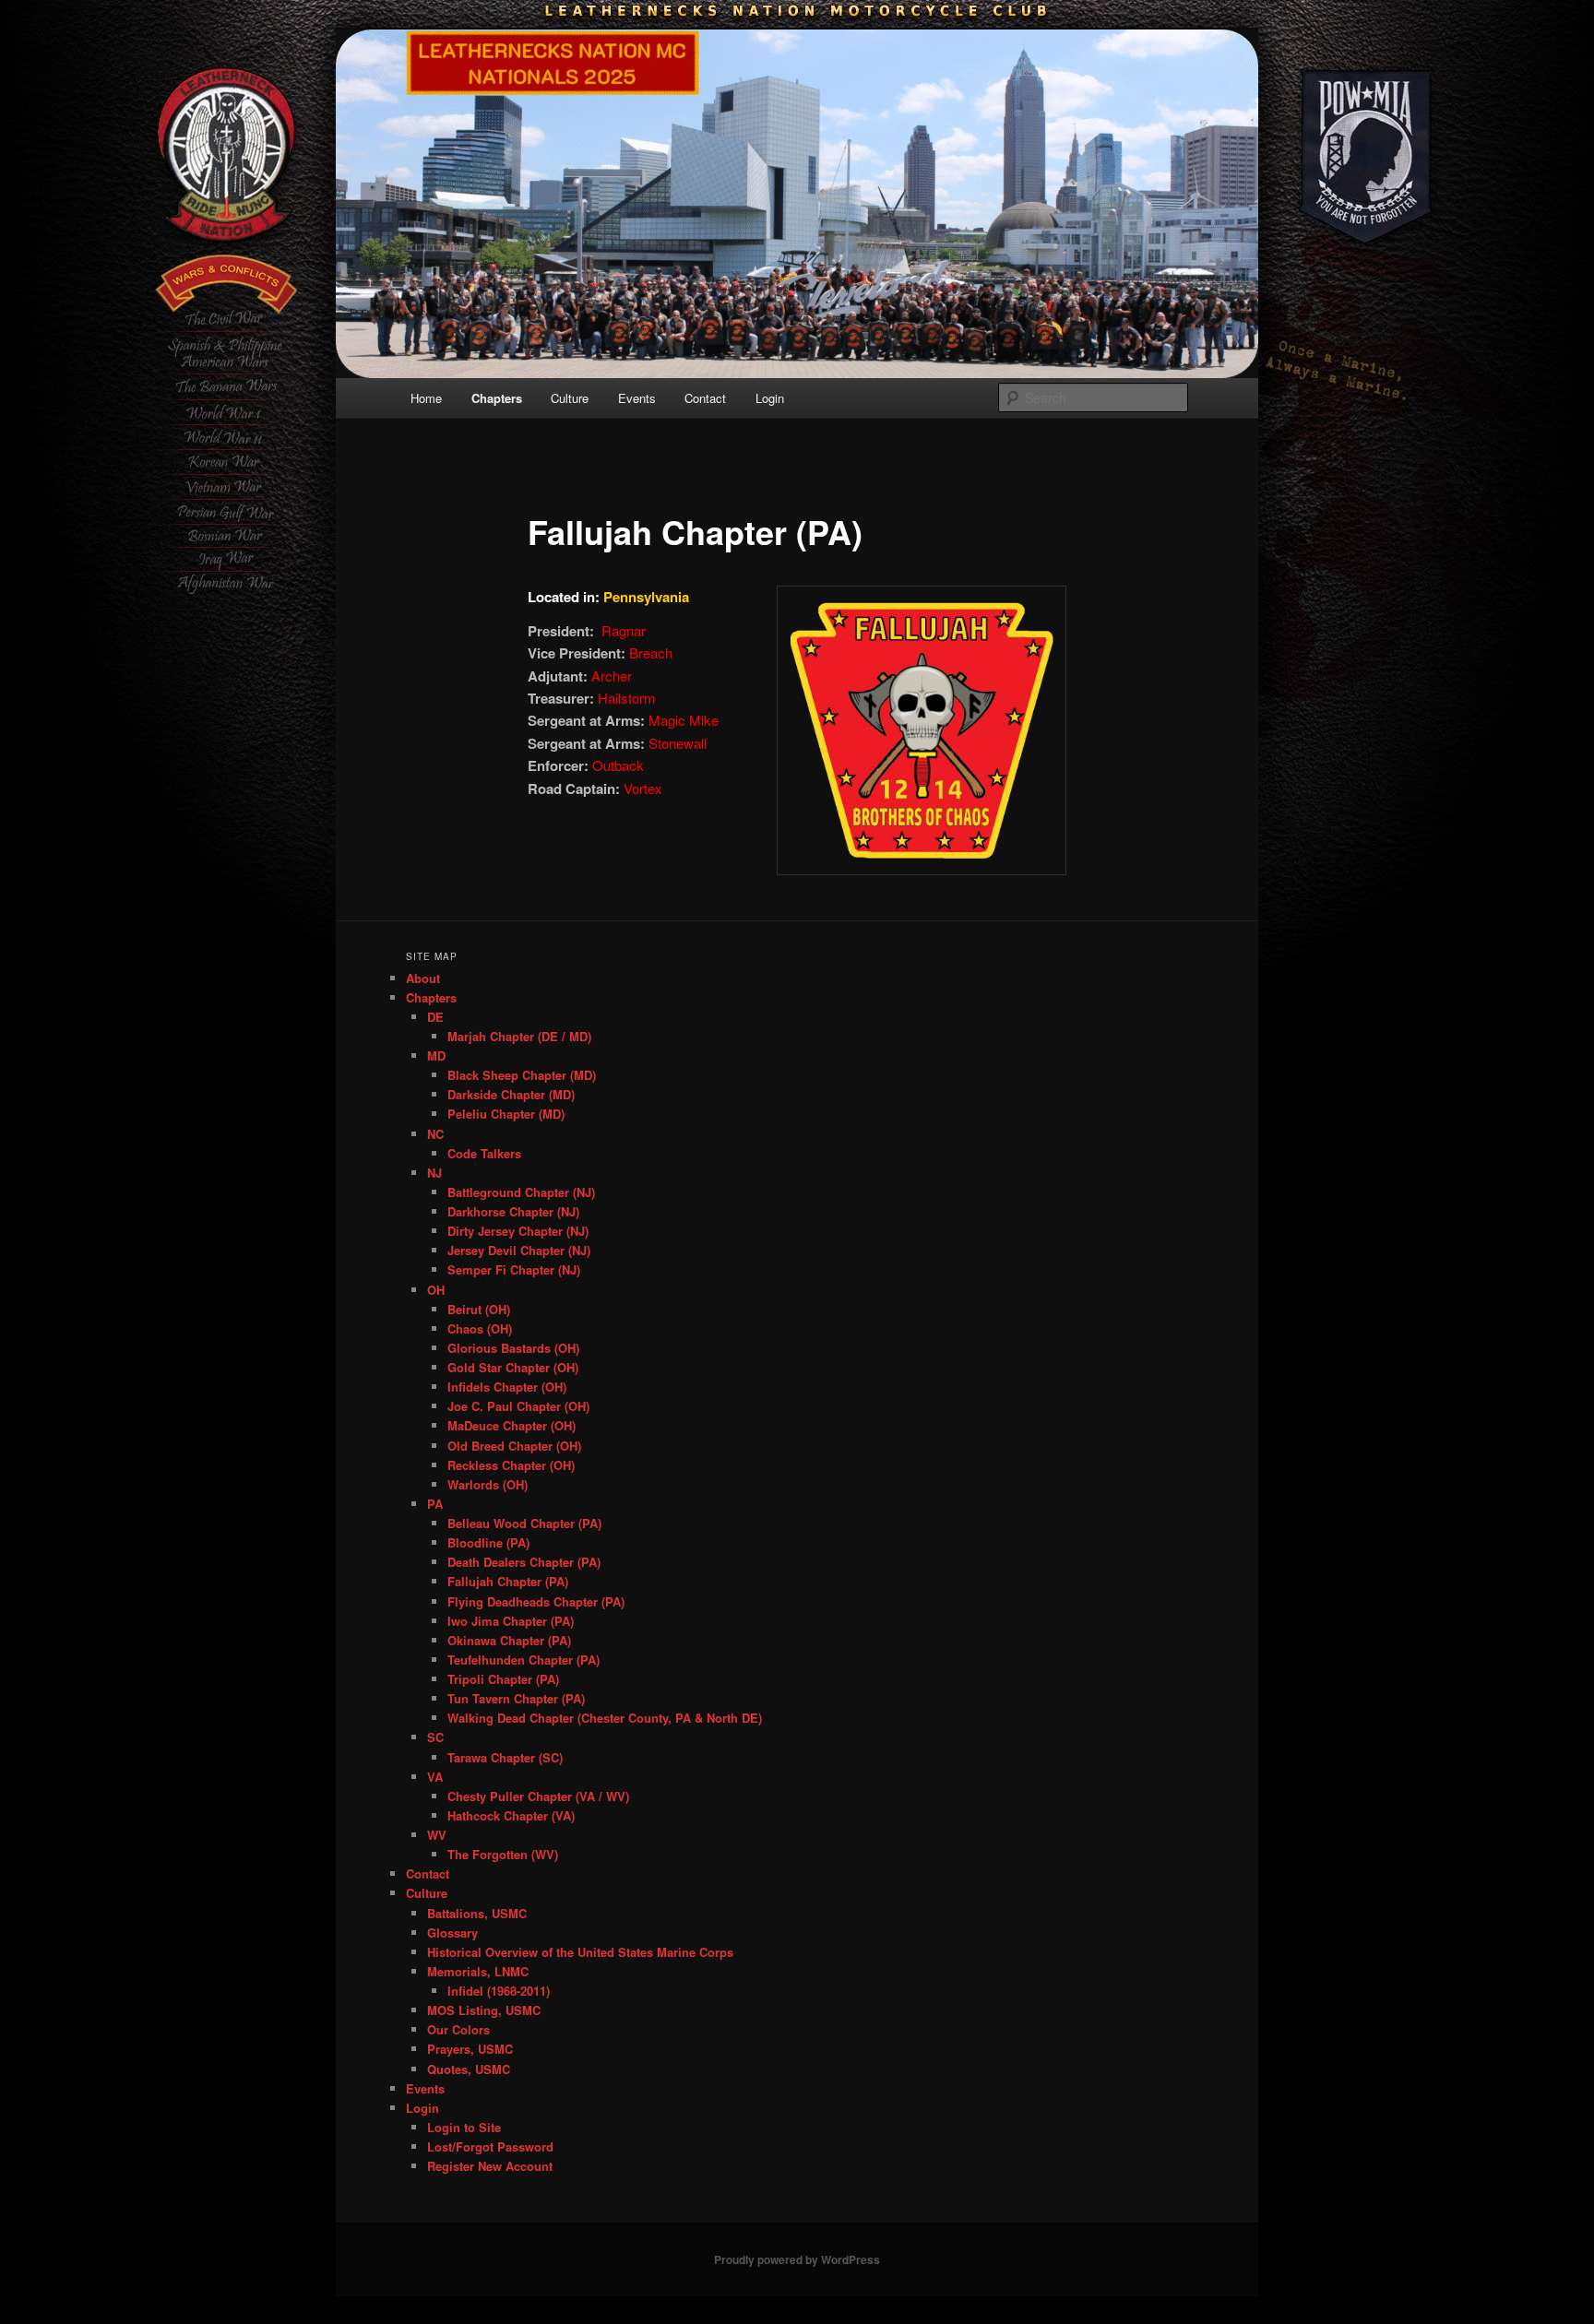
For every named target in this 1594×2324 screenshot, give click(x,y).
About (423, 978)
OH (436, 1290)
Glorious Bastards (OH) (513, 1348)
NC (435, 1134)
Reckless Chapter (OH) (511, 1465)
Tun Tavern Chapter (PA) (516, 1698)
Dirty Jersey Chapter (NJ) (518, 1231)
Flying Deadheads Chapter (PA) (536, 1601)
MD (436, 1055)
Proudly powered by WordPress (797, 2259)
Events (637, 398)
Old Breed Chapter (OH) (514, 1446)
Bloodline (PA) (488, 1542)
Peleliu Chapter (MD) (506, 1114)
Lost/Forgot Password (490, 2146)
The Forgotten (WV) (503, 1854)
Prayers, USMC (470, 2049)
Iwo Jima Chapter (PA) (511, 1621)
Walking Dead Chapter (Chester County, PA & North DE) (605, 1718)
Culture (570, 398)
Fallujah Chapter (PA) (508, 1581)
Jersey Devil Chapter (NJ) (519, 1250)
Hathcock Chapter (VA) (511, 1815)
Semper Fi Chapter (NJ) (514, 1269)
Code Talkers (484, 1153)
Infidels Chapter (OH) (507, 1387)
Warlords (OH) (488, 1484)
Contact (705, 398)
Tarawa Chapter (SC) (505, 1757)
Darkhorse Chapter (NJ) (513, 1211)
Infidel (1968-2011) (499, 1991)
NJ (434, 1173)
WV (437, 1835)
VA (435, 1777)
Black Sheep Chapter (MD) (522, 1075)
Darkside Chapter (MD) (511, 1094)
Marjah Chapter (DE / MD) (519, 1036)
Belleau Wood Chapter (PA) (524, 1523)
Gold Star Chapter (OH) (513, 1367)
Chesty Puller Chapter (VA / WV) (538, 1796)
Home (426, 398)
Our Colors (458, 2029)
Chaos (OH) (480, 1328)
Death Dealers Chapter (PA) (524, 1562)
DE (435, 1017)
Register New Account (490, 2166)
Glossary (452, 1933)
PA (435, 1504)
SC (435, 1737)
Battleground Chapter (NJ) (521, 1192)
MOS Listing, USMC (484, 2010)
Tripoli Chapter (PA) (503, 1679)
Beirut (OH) (479, 1309)
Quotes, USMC (469, 2069)
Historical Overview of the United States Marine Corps (580, 1952)
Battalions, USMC (477, 1913)
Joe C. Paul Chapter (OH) (518, 1406)
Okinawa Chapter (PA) (509, 1640)
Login (770, 398)
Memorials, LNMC (478, 1971)
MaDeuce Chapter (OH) (512, 1425)
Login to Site (464, 2127)
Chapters (497, 398)
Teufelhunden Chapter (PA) (523, 1660)
